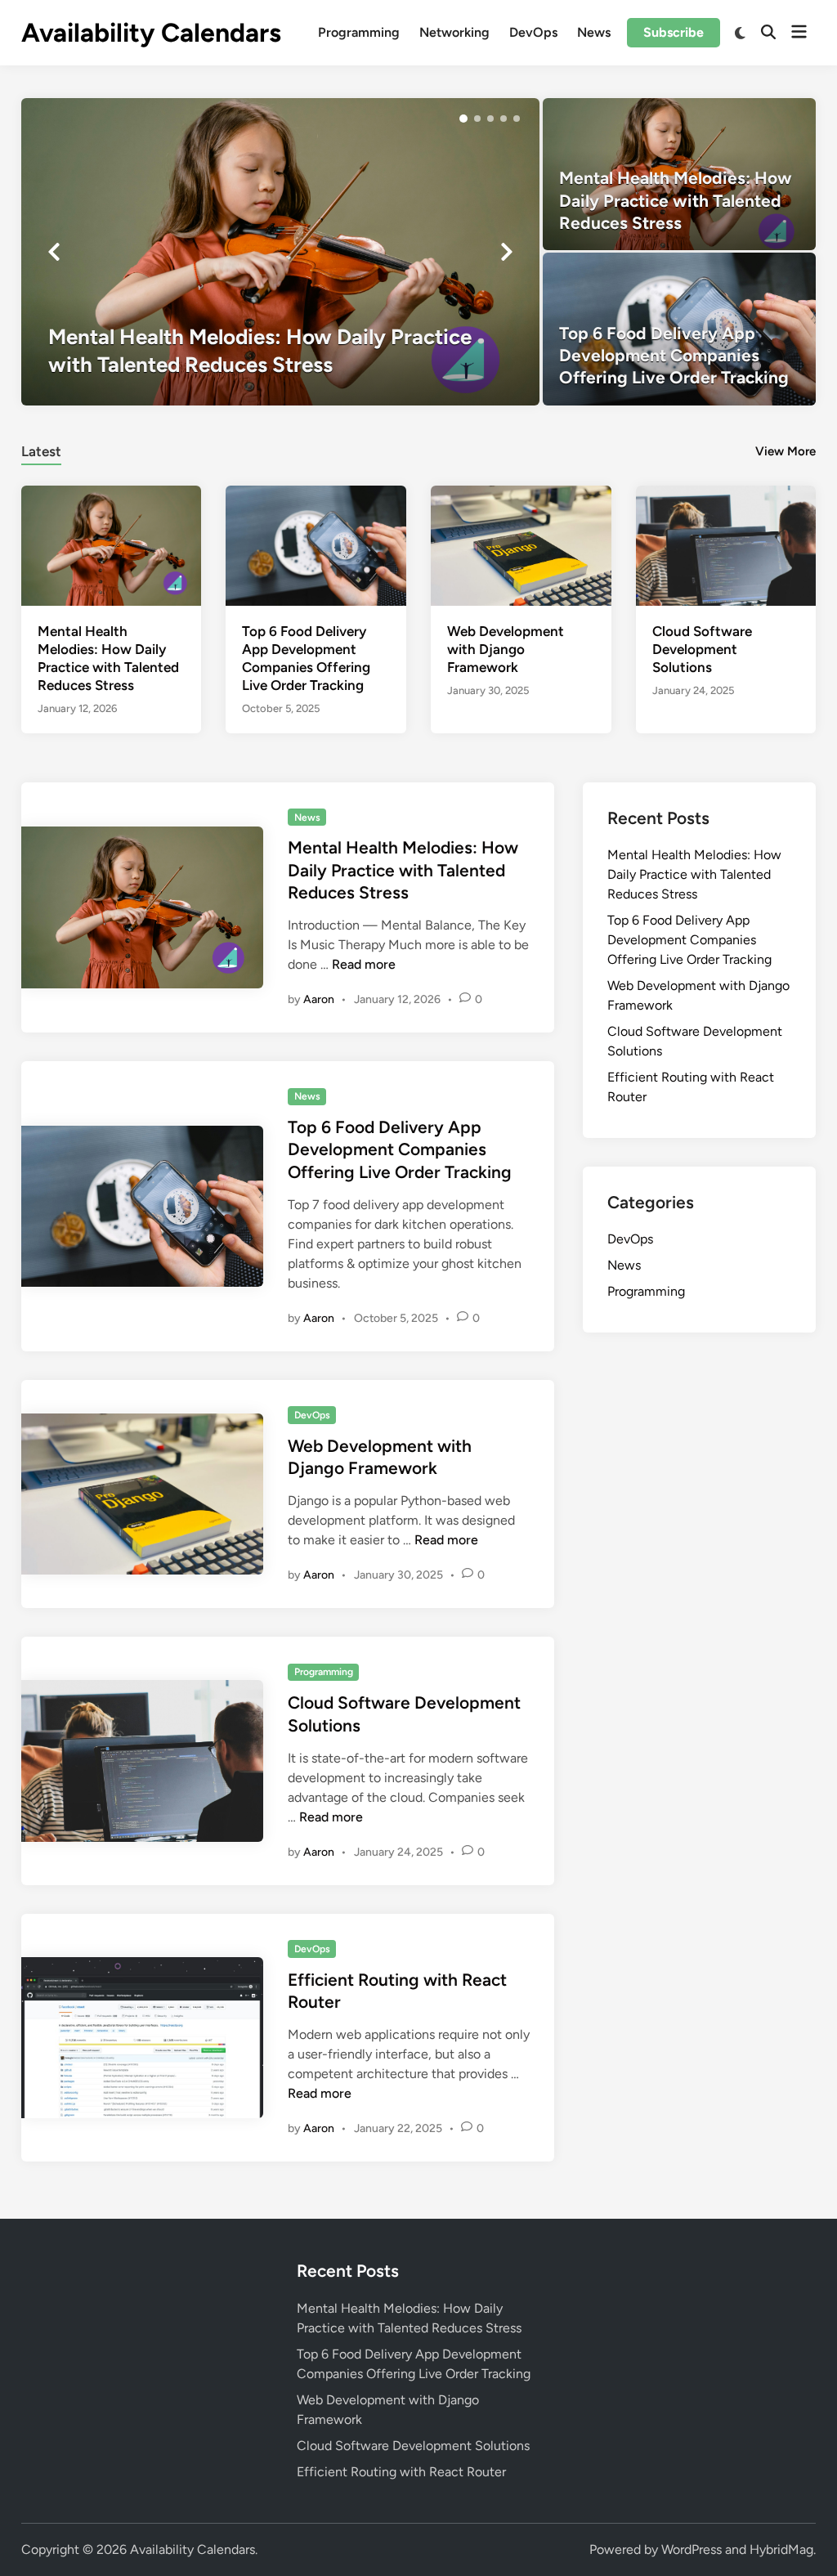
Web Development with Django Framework (506, 649)
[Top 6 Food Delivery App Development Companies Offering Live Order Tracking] (679, 329)
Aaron (319, 999)
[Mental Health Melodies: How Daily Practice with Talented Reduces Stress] (281, 252)
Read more (364, 964)
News (594, 32)
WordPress (692, 2549)
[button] (463, 119)
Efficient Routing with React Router (401, 2472)
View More (786, 451)
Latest (41, 451)
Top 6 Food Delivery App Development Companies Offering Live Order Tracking (400, 1149)
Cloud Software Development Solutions (702, 649)
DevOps (533, 32)
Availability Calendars (151, 33)
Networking (454, 32)
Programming (359, 32)
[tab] (41, 449)
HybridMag (781, 2549)
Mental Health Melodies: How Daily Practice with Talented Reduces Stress (403, 870)
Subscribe (674, 32)
